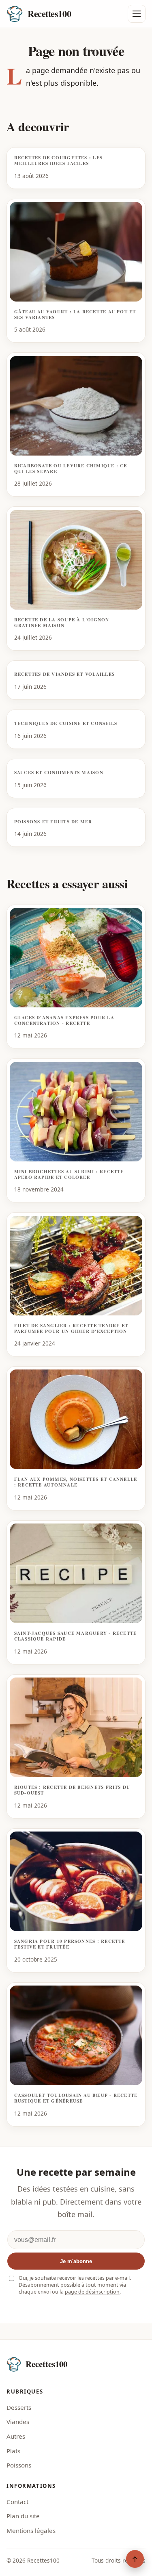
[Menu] (137, 14)
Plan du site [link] (23, 2516)
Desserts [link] (19, 2407)
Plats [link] (13, 2451)
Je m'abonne (76, 2261)
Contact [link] (17, 2502)
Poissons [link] (19, 2465)
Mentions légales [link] (31, 2530)
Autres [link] (16, 2436)
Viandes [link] (18, 2422)
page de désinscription (92, 2292)
